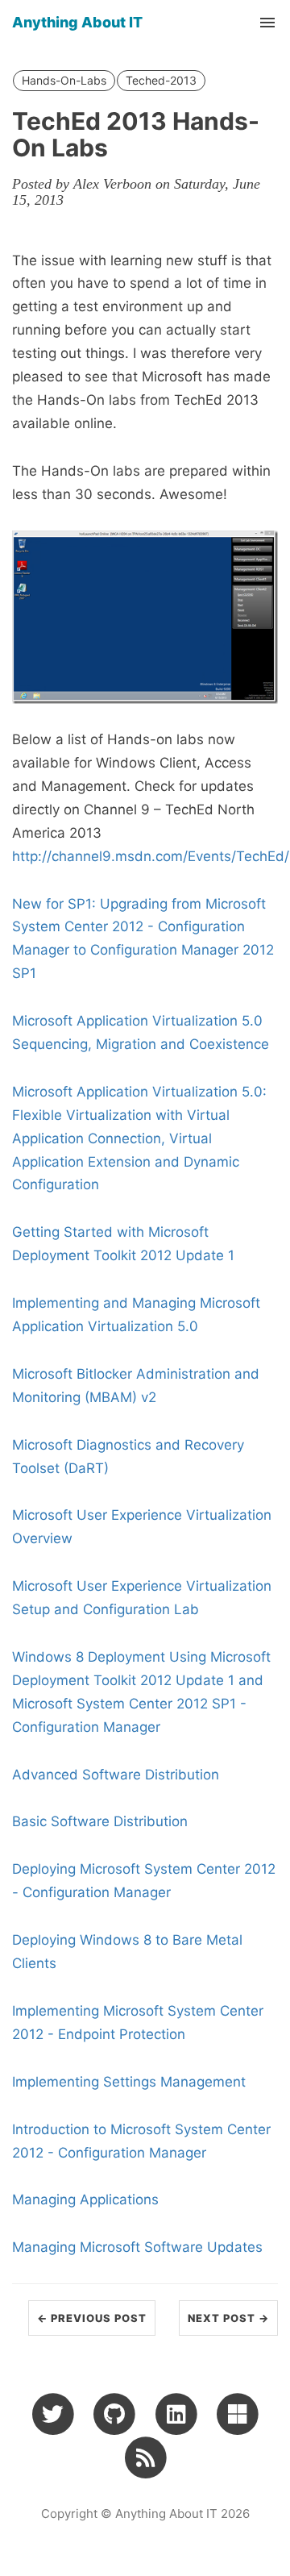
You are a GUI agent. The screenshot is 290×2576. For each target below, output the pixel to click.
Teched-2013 (161, 80)
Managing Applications (85, 2199)
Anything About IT (77, 22)
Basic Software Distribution (100, 1821)
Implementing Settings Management (129, 2082)
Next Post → (228, 2318)
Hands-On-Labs (64, 80)
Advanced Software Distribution (116, 1775)
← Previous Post (92, 2318)
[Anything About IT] (145, 2457)
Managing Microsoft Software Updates (137, 2247)
